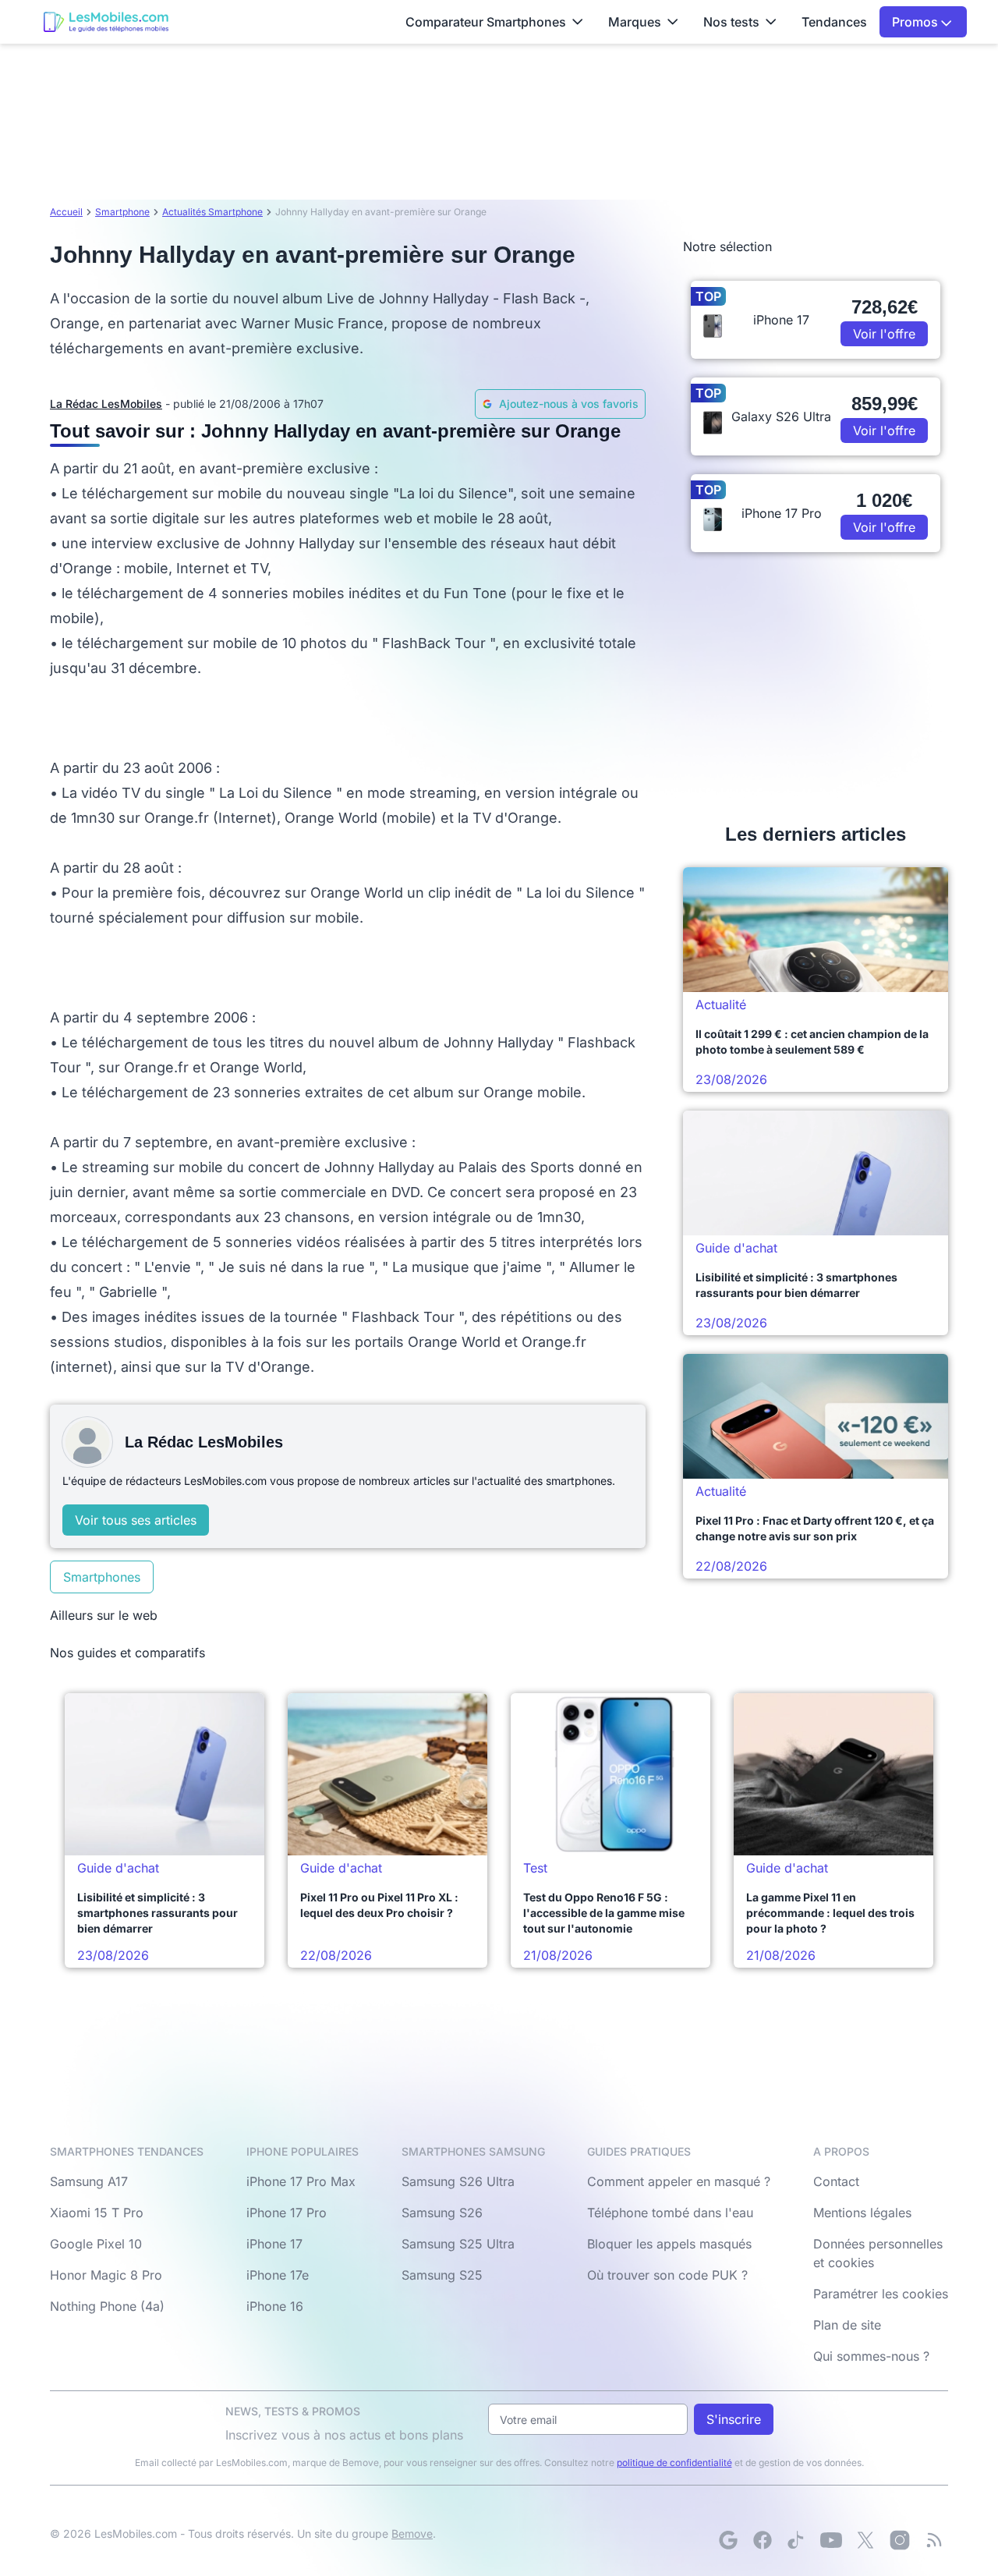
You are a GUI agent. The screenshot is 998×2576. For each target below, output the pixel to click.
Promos (917, 22)
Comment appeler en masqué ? (679, 2181)
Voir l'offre (884, 334)
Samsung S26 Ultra (458, 2181)
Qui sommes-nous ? (871, 2356)
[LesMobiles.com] (106, 22)
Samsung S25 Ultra (458, 2244)
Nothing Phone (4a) (107, 2306)
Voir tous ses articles (136, 1520)
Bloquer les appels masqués (669, 2244)
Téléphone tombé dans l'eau (670, 2213)
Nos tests (731, 22)
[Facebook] (763, 2540)
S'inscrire (734, 2419)
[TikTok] (797, 2540)
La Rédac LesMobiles (106, 404)
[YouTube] (831, 2540)
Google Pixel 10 (96, 2244)
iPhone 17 (274, 2244)
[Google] (728, 2540)
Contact (836, 2181)
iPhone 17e (278, 2275)
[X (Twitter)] (865, 2540)
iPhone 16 (275, 2306)
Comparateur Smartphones (486, 22)
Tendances (834, 22)
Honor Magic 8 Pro (106, 2275)
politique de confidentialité (674, 2463)
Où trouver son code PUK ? (667, 2275)
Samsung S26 (442, 2213)
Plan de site (847, 2325)
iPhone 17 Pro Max (301, 2181)
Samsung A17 (89, 2181)
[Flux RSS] (934, 2540)
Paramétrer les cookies (881, 2294)
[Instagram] (900, 2540)
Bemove (412, 2533)
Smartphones (102, 1577)
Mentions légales (862, 2213)
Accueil (66, 212)
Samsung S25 (442, 2275)
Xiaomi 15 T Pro (97, 2213)
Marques (635, 22)
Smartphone (122, 212)
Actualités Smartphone (212, 212)
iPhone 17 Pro (287, 2213)
